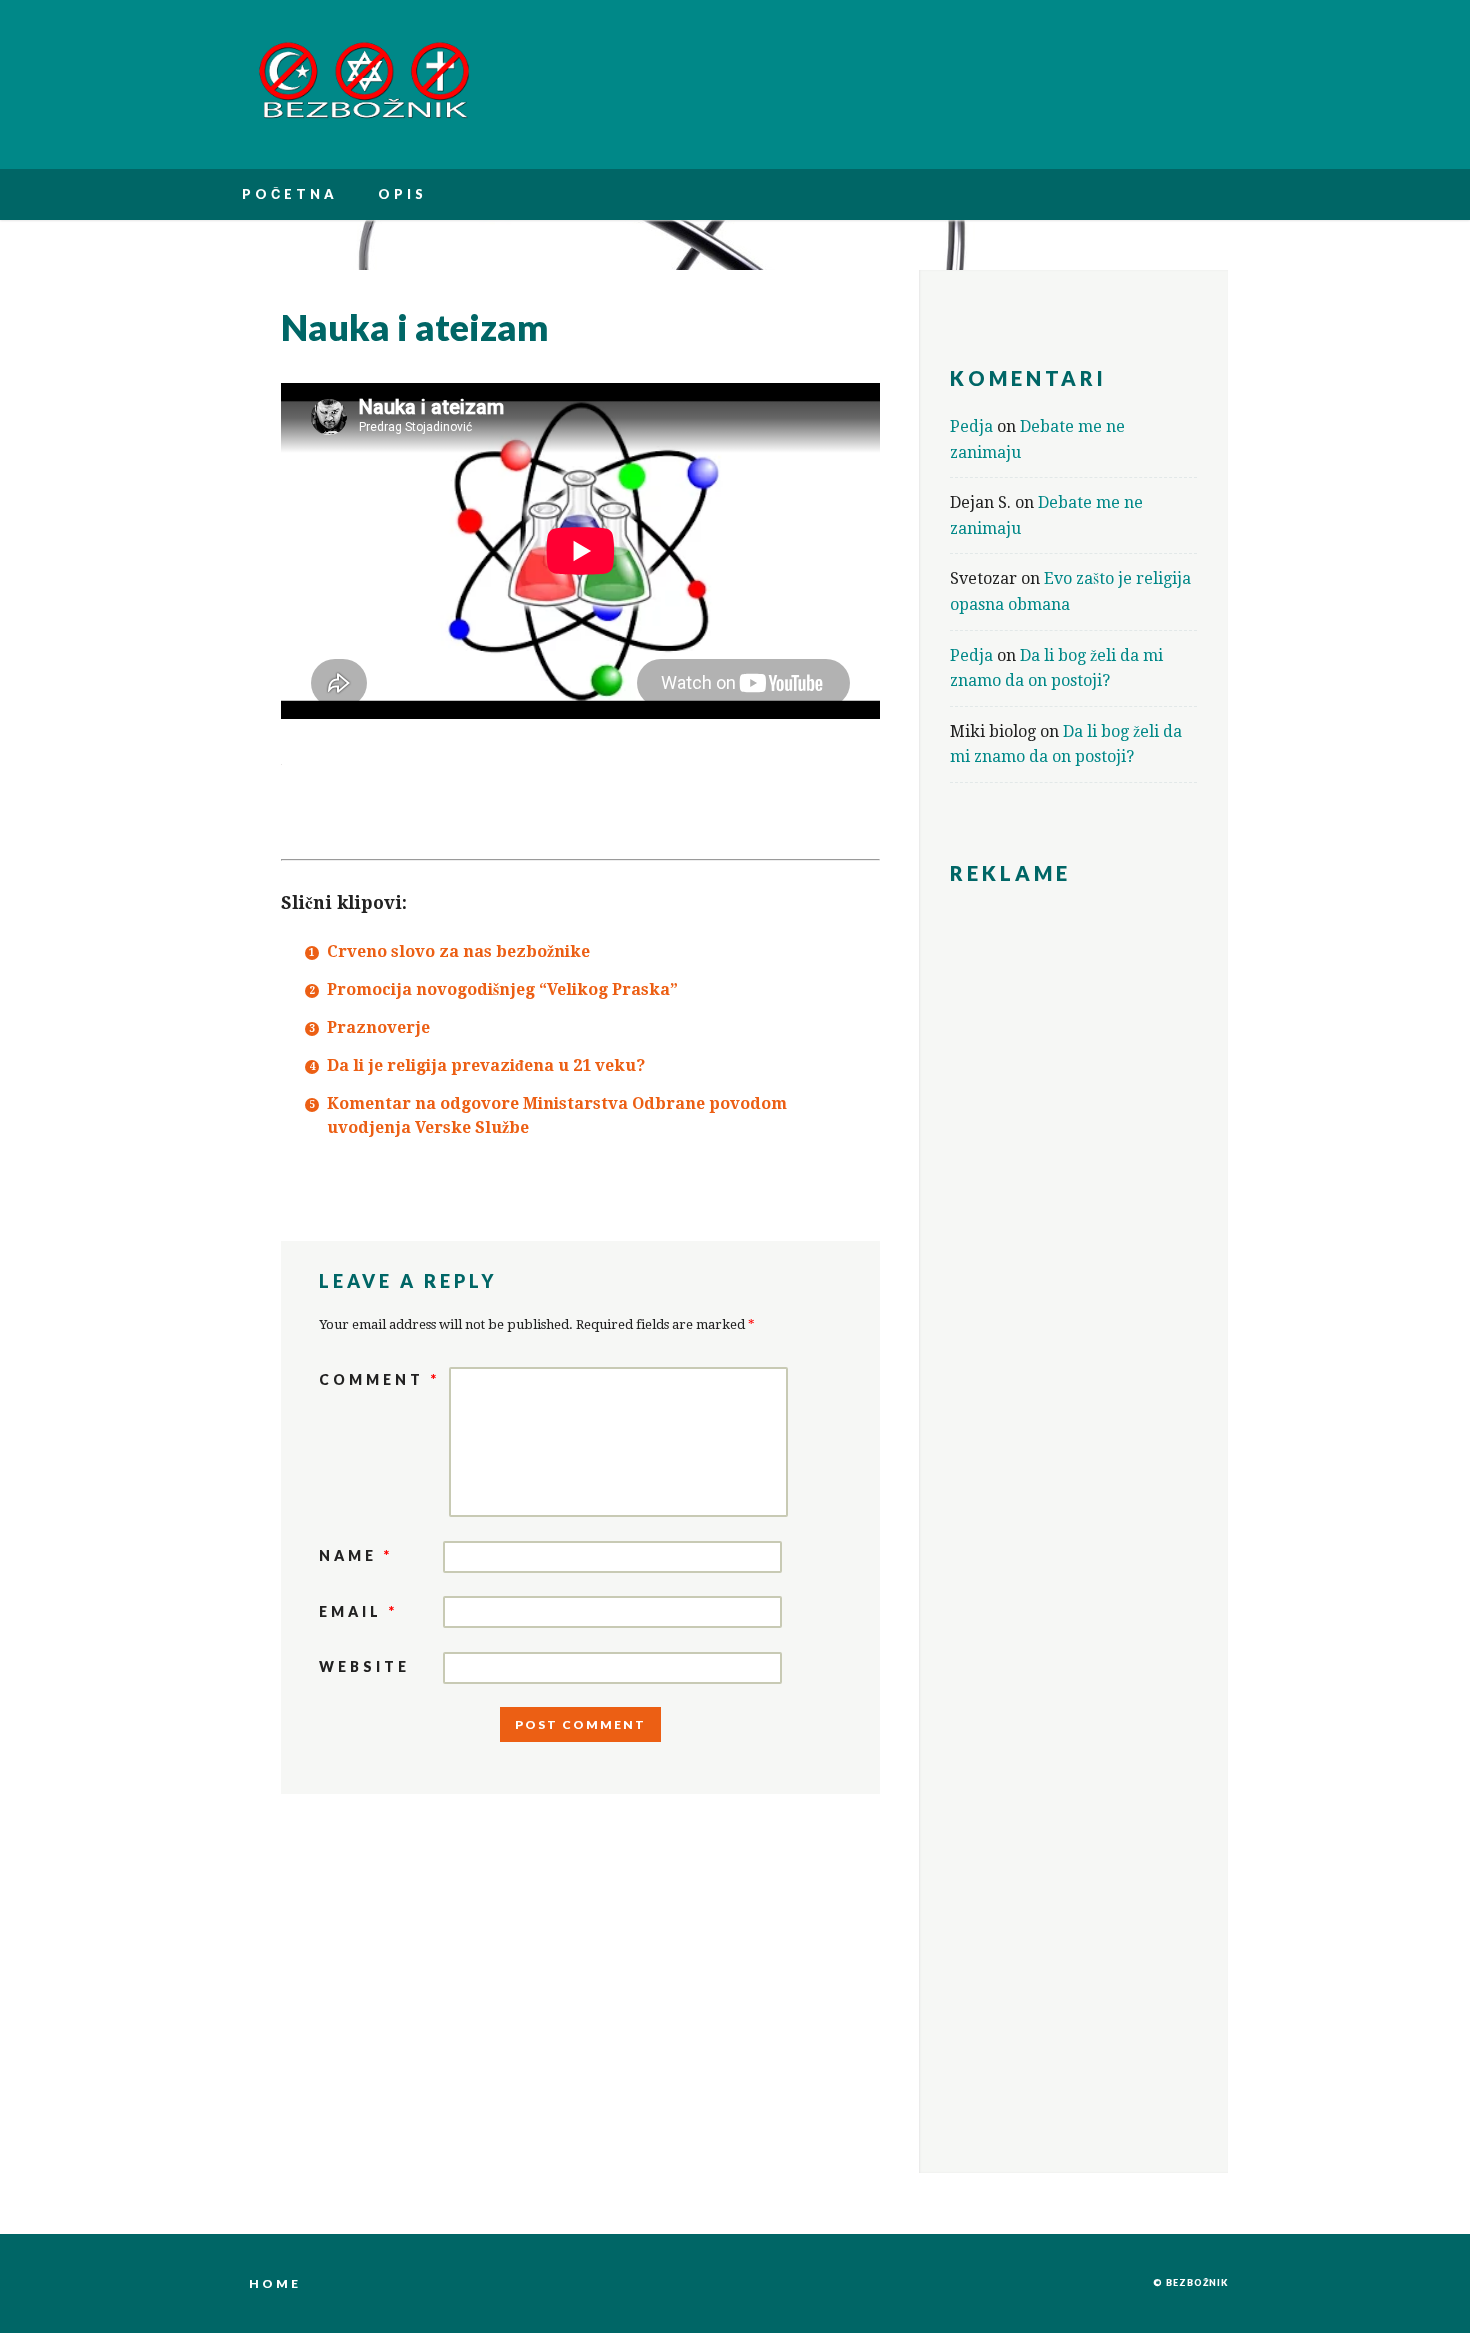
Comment (379, 1379)
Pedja (971, 426)
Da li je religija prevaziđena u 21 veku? (486, 1065)
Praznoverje (378, 1027)
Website (364, 1666)
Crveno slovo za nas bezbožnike (458, 951)
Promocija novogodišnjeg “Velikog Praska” (502, 989)
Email (358, 1611)
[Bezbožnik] (364, 115)
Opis (402, 194)
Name (356, 1555)
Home (275, 2283)
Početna (290, 194)
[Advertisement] (1073, 1208)
